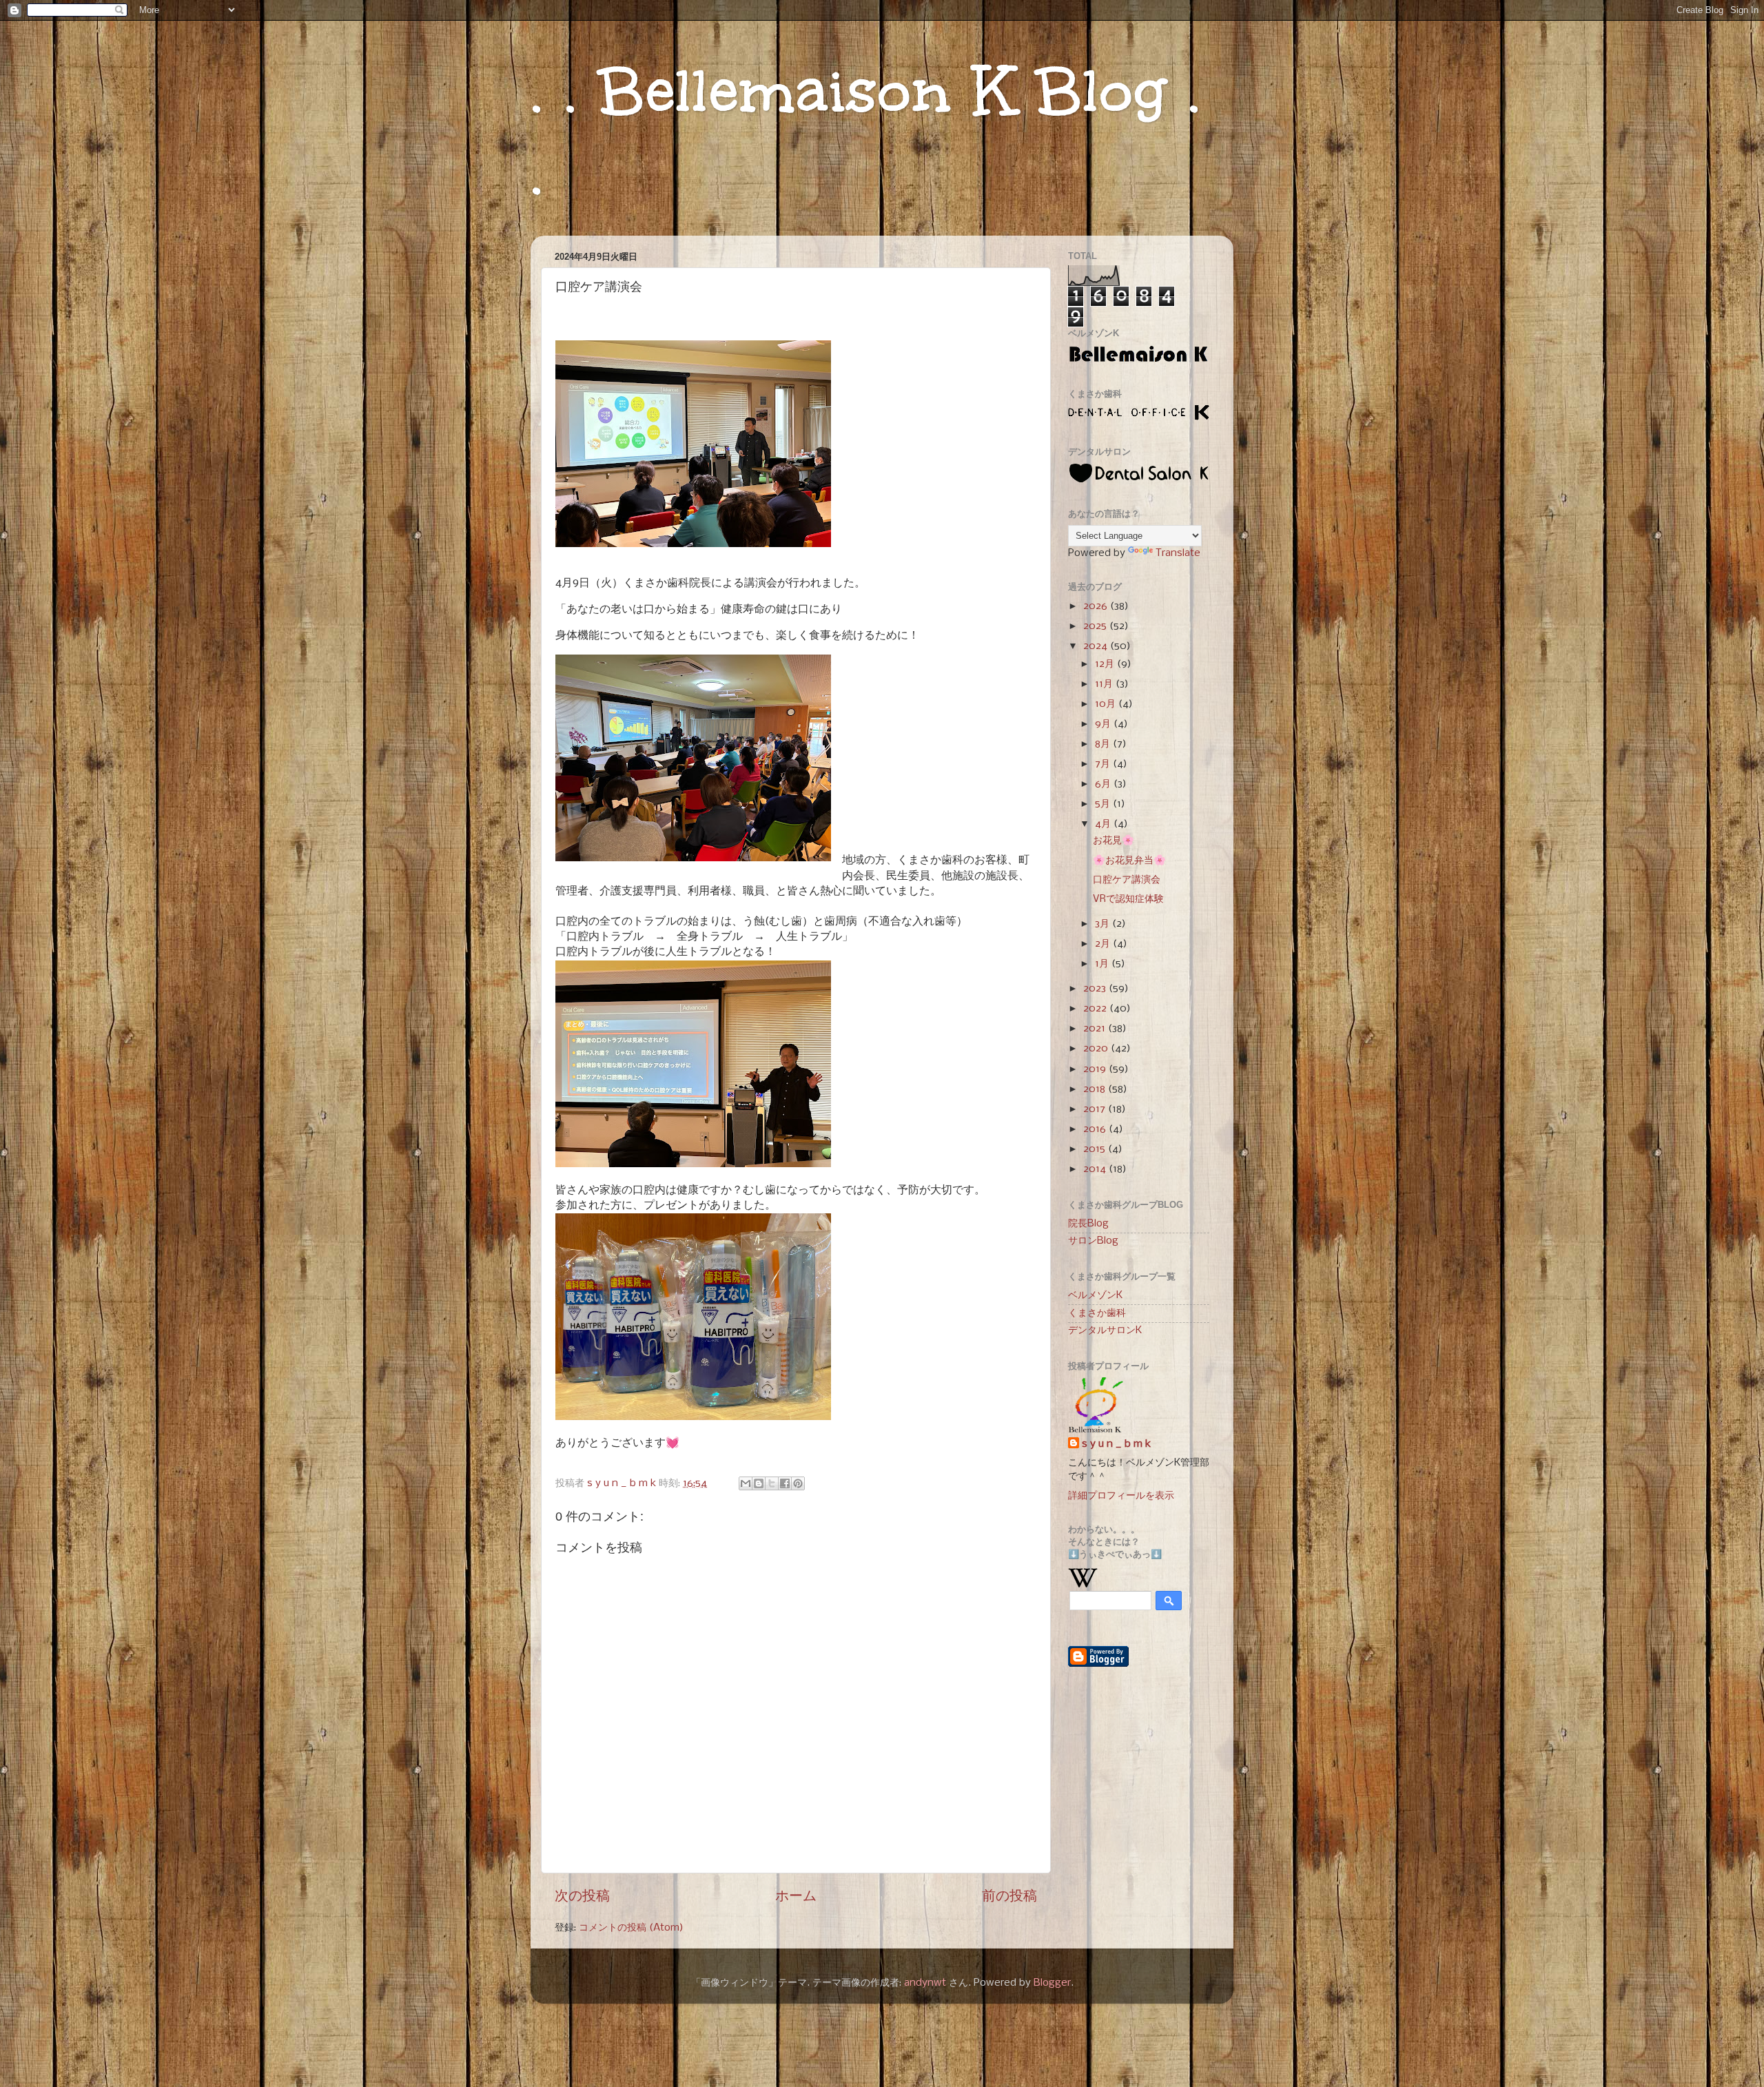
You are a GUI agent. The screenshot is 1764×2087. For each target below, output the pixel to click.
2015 (1096, 1149)
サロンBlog (1093, 1241)
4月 (1104, 824)
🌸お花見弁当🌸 (1129, 861)
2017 (1096, 1109)
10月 (1107, 704)
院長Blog (1088, 1224)
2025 (1096, 626)
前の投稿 (1009, 1896)
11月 (1105, 684)
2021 (1096, 1029)
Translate (1178, 553)
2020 (1097, 1049)
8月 (1104, 744)
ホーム (796, 1896)
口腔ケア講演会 (1127, 880)
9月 (1104, 724)
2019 (1096, 1069)
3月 (1104, 924)
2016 (1096, 1129)
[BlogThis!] (759, 1483)
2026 (1097, 606)
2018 (1096, 1089)
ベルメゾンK (1095, 1295)
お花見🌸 (1114, 841)
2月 (1104, 944)
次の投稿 (582, 1896)
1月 (1103, 964)
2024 (1097, 646)
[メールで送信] (746, 1483)
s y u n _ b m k (1116, 1444)
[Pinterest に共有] (798, 1483)
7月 (1104, 764)
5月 (1104, 804)
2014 (1096, 1169)
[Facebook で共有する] (785, 1483)
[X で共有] (772, 1483)
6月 (1104, 784)
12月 (1106, 664)
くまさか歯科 (1097, 1313)
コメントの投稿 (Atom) (631, 1928)
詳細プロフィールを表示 (1121, 1496)
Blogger (1052, 1983)
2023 (1096, 989)
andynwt (925, 1983)
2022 (1096, 1009)
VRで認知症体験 (1128, 899)
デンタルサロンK (1105, 1330)
